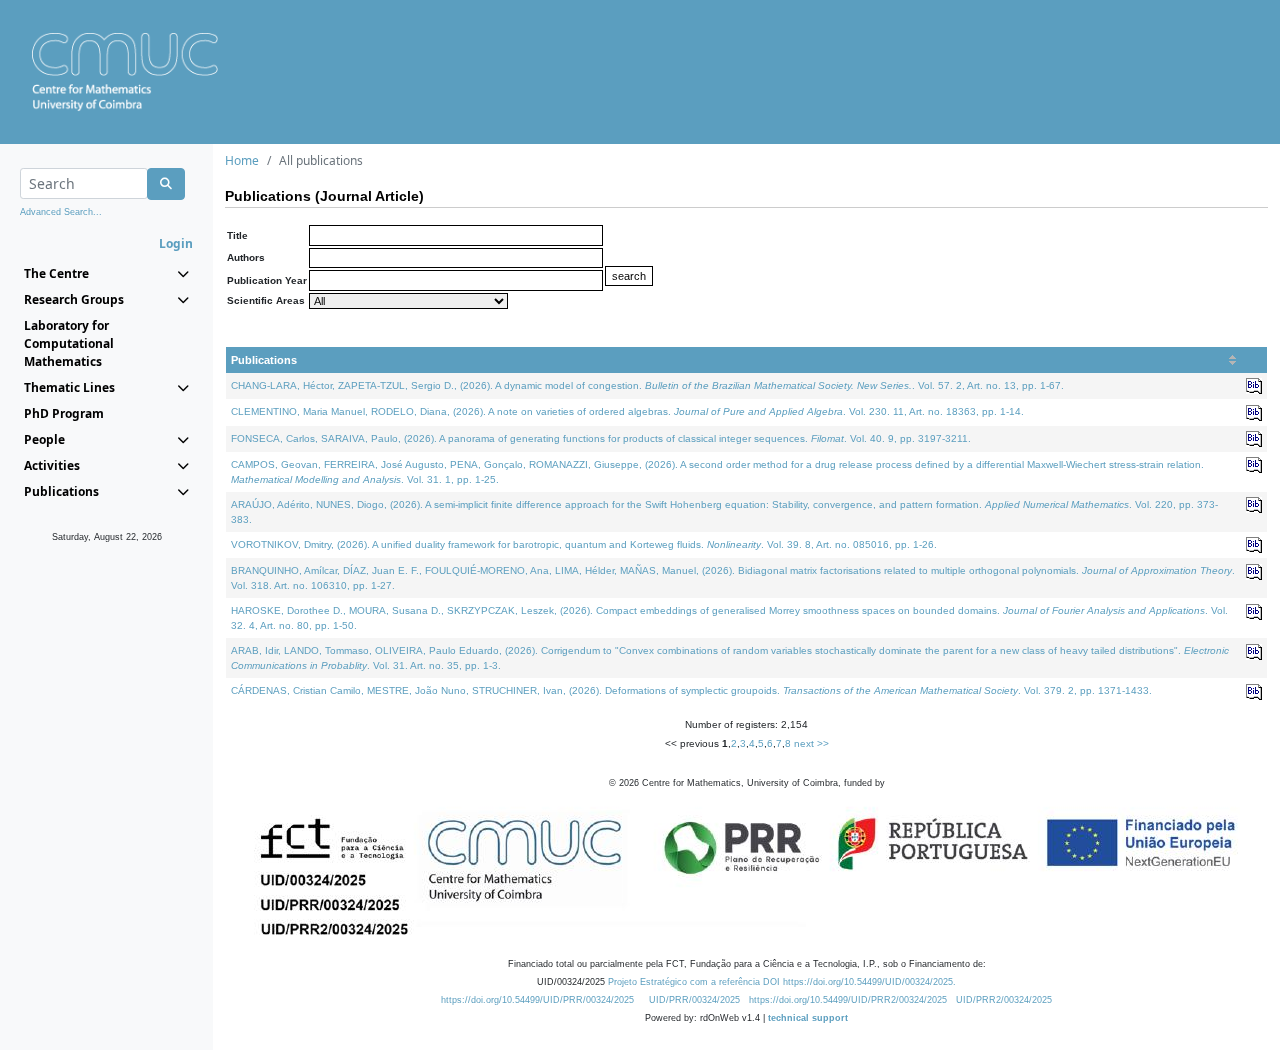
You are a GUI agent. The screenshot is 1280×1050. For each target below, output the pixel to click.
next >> (811, 743)
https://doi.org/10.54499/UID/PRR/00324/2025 (537, 1000)
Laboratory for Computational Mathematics (69, 343)
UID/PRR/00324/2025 (694, 1000)
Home (242, 160)
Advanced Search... (61, 212)
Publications (264, 360)
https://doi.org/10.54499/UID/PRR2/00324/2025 (848, 1000)
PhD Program (64, 413)
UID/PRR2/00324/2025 (1004, 1000)
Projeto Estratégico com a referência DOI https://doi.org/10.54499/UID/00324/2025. (782, 982)
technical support (808, 1018)
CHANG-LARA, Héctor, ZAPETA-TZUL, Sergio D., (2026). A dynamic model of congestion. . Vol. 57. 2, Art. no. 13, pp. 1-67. (647, 385)
